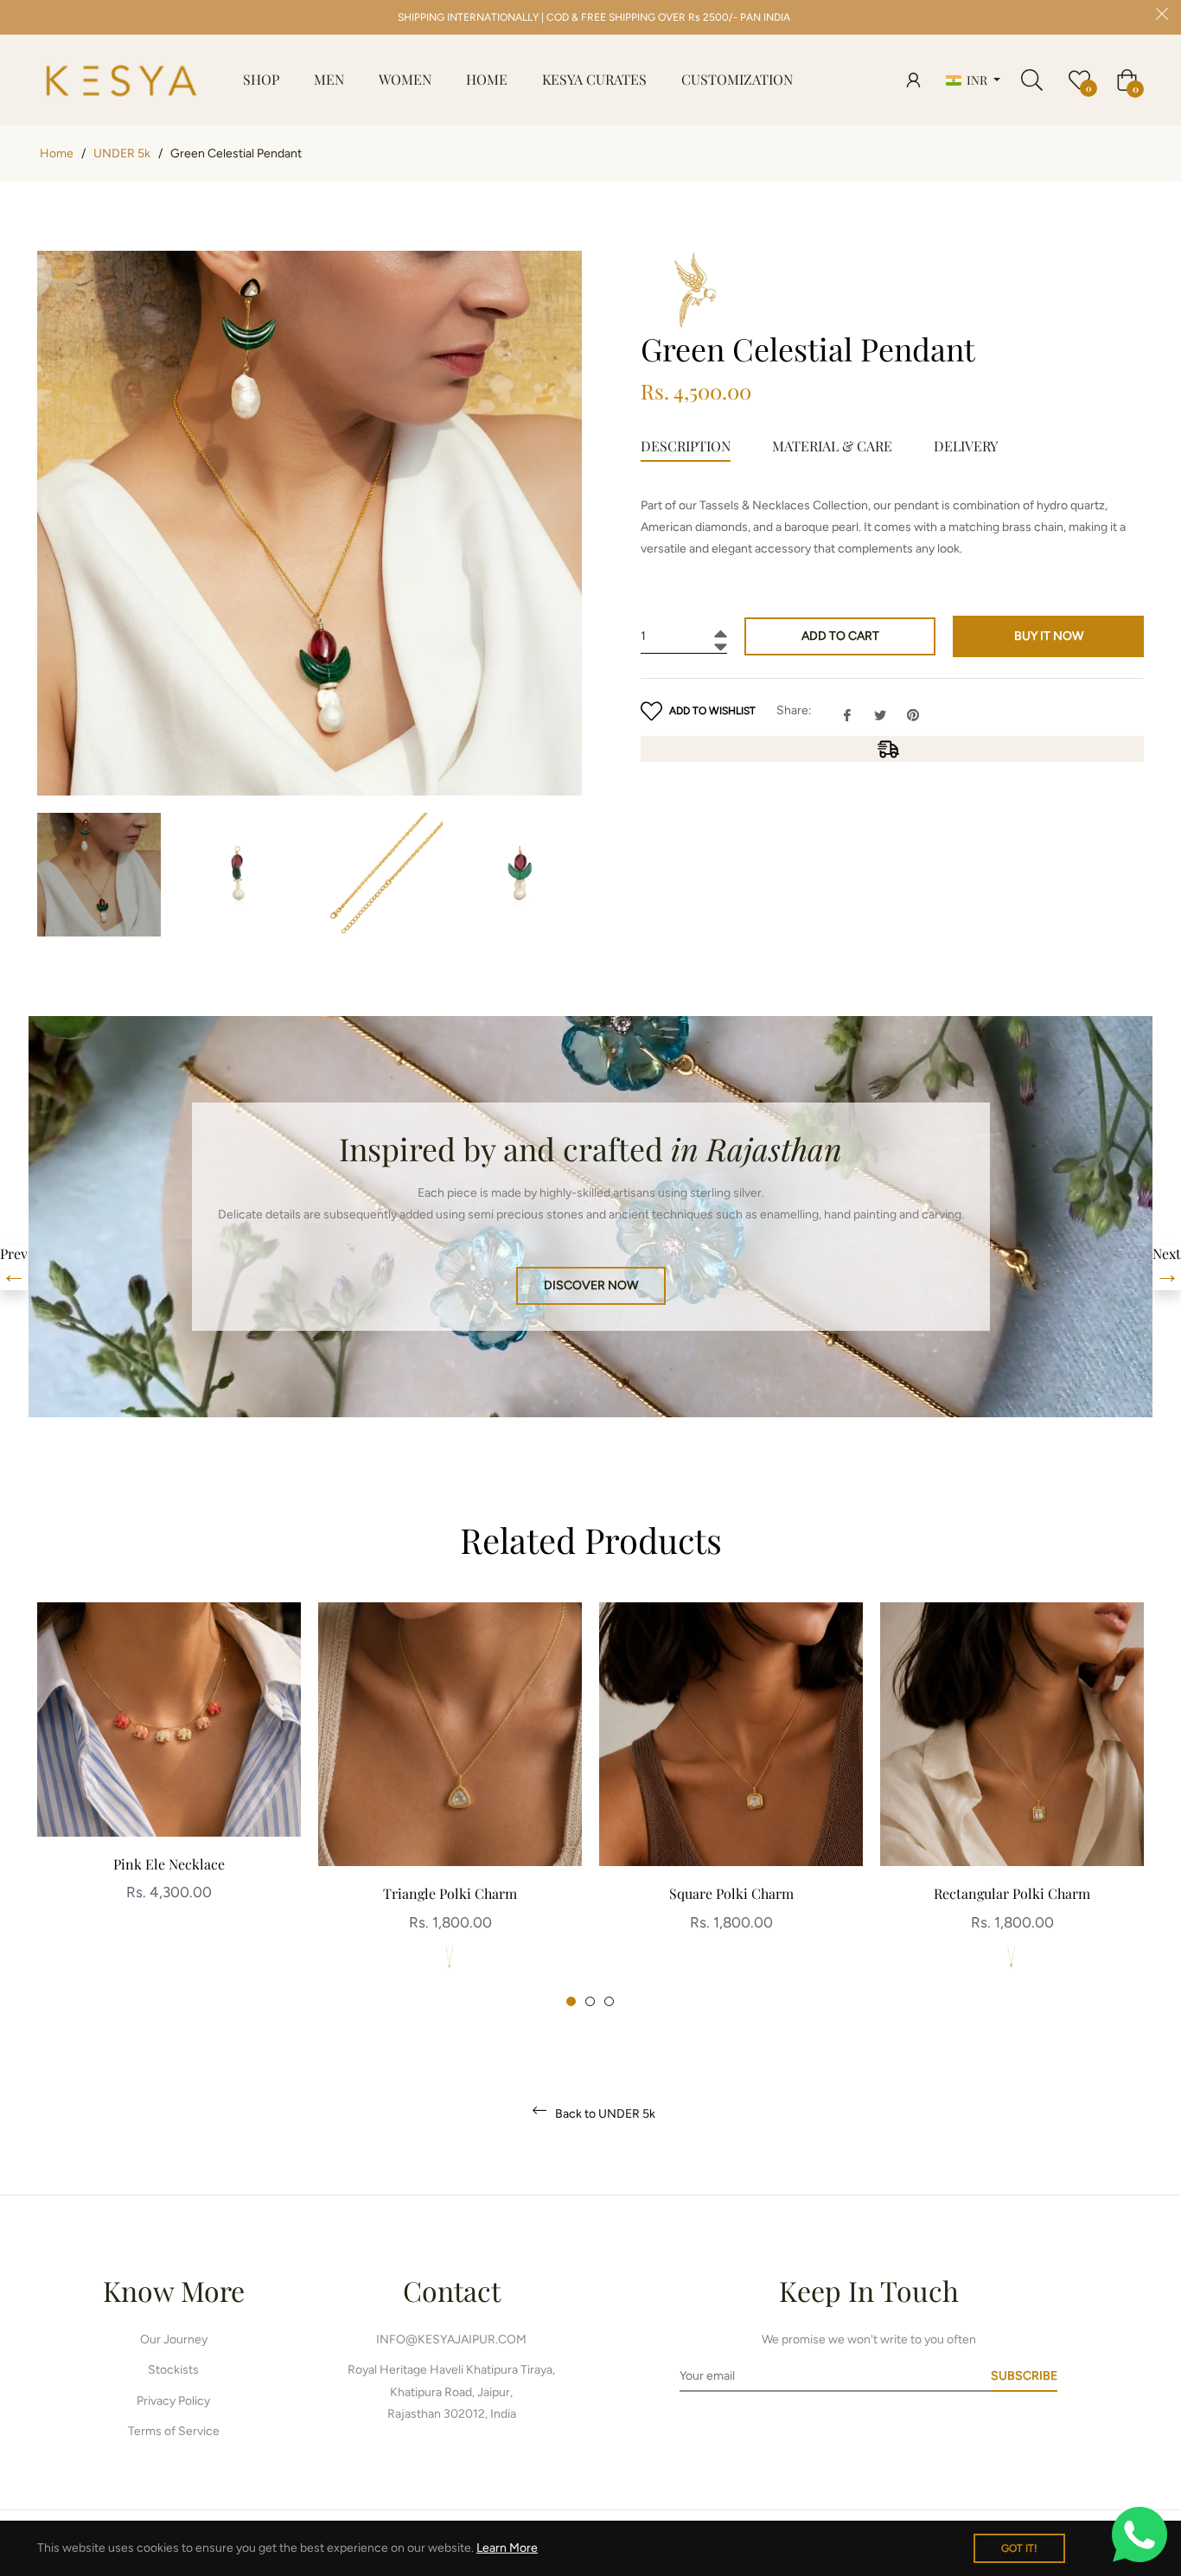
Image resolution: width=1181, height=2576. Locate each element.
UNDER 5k (122, 153)
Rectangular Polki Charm (1012, 1893)
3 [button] (609, 2001)
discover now (591, 1285)
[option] (169, 1771)
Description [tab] (686, 446)
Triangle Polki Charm (450, 1893)
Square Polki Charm (731, 1893)
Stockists (173, 2370)
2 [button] (590, 2001)
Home (57, 153)
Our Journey (174, 2339)
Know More (174, 2290)
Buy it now (1049, 636)
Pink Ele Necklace (169, 1864)
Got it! (1019, 2548)
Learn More (507, 2548)
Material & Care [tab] (832, 446)
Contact (452, 2290)
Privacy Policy (173, 2401)
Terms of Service (174, 2431)
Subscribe (1024, 2376)
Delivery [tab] (966, 446)
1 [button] (571, 2001)
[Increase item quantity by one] (718, 629)
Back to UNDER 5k (604, 2114)
